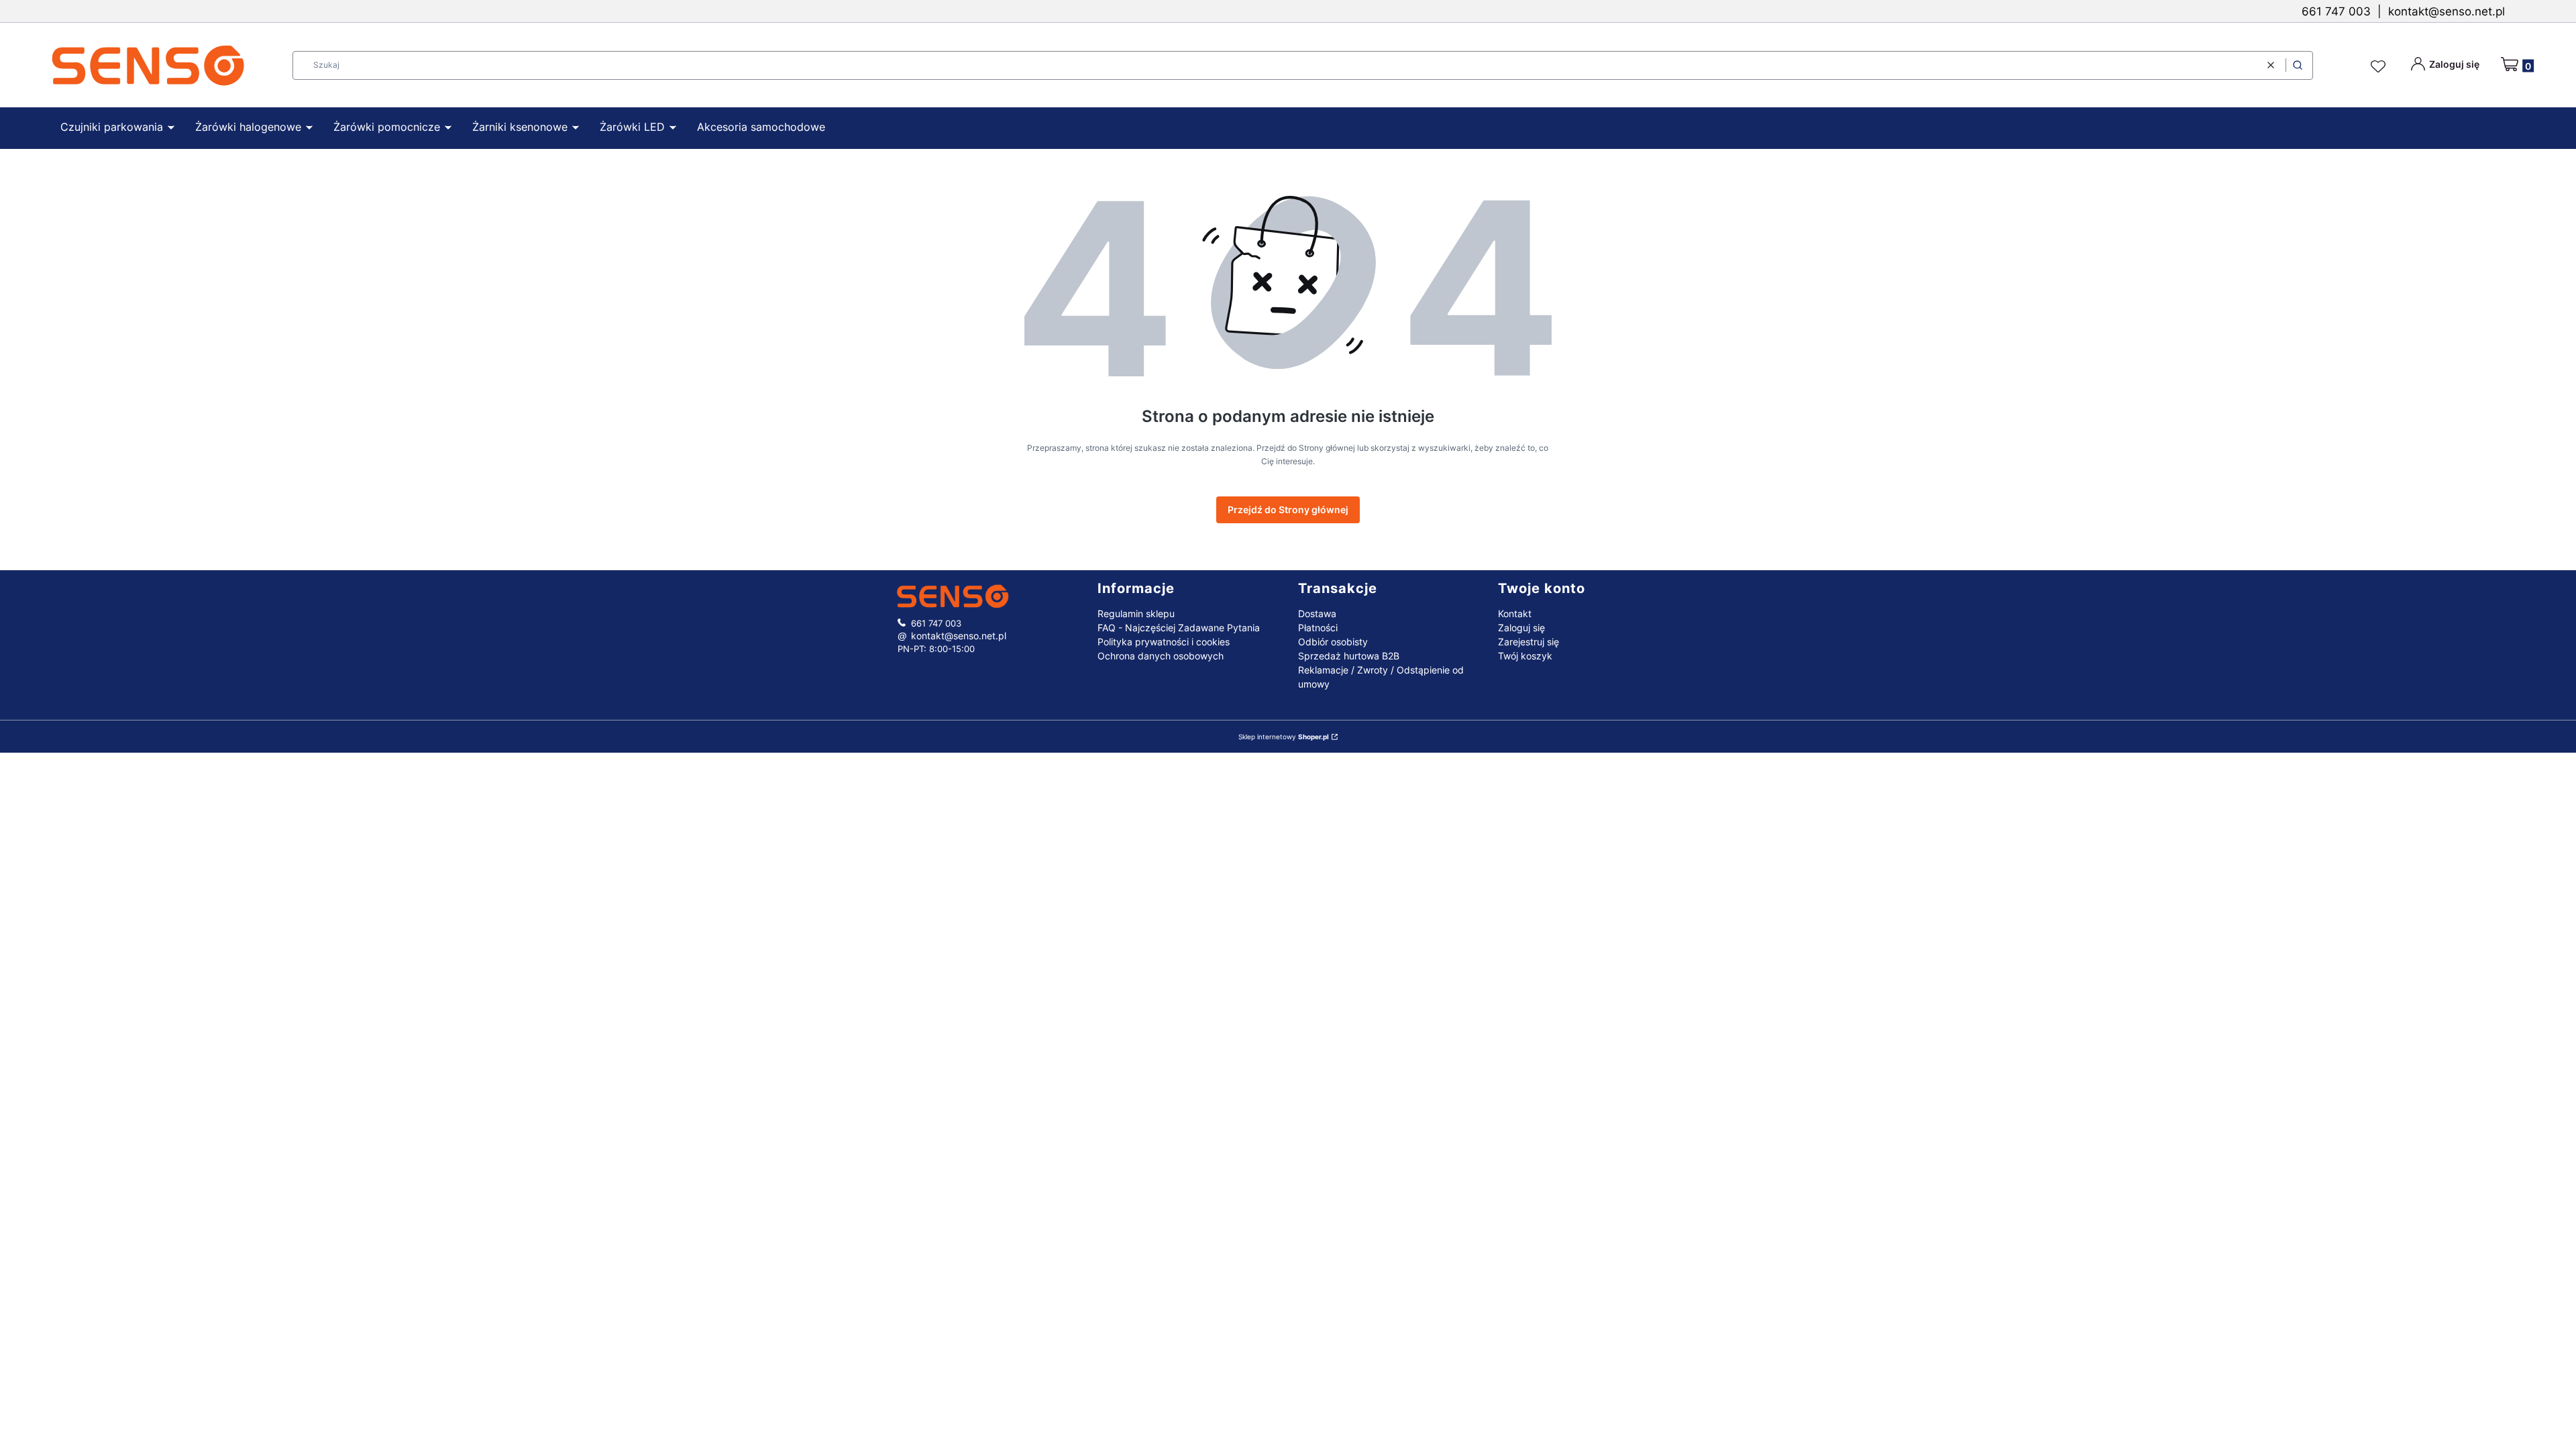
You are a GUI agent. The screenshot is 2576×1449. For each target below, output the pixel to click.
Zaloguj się (1521, 628)
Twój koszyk (1525, 656)
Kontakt (1515, 613)
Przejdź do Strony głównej (1288, 509)
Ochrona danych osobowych (1161, 656)
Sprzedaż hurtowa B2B (1349, 656)
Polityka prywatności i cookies (1164, 642)
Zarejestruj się (1528, 642)
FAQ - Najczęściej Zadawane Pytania (1179, 628)
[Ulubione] (2380, 67)
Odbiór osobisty (1333, 642)
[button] (2298, 65)
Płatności (1318, 628)
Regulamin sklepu (1136, 613)
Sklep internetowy (1284, 737)
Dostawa (1317, 613)
